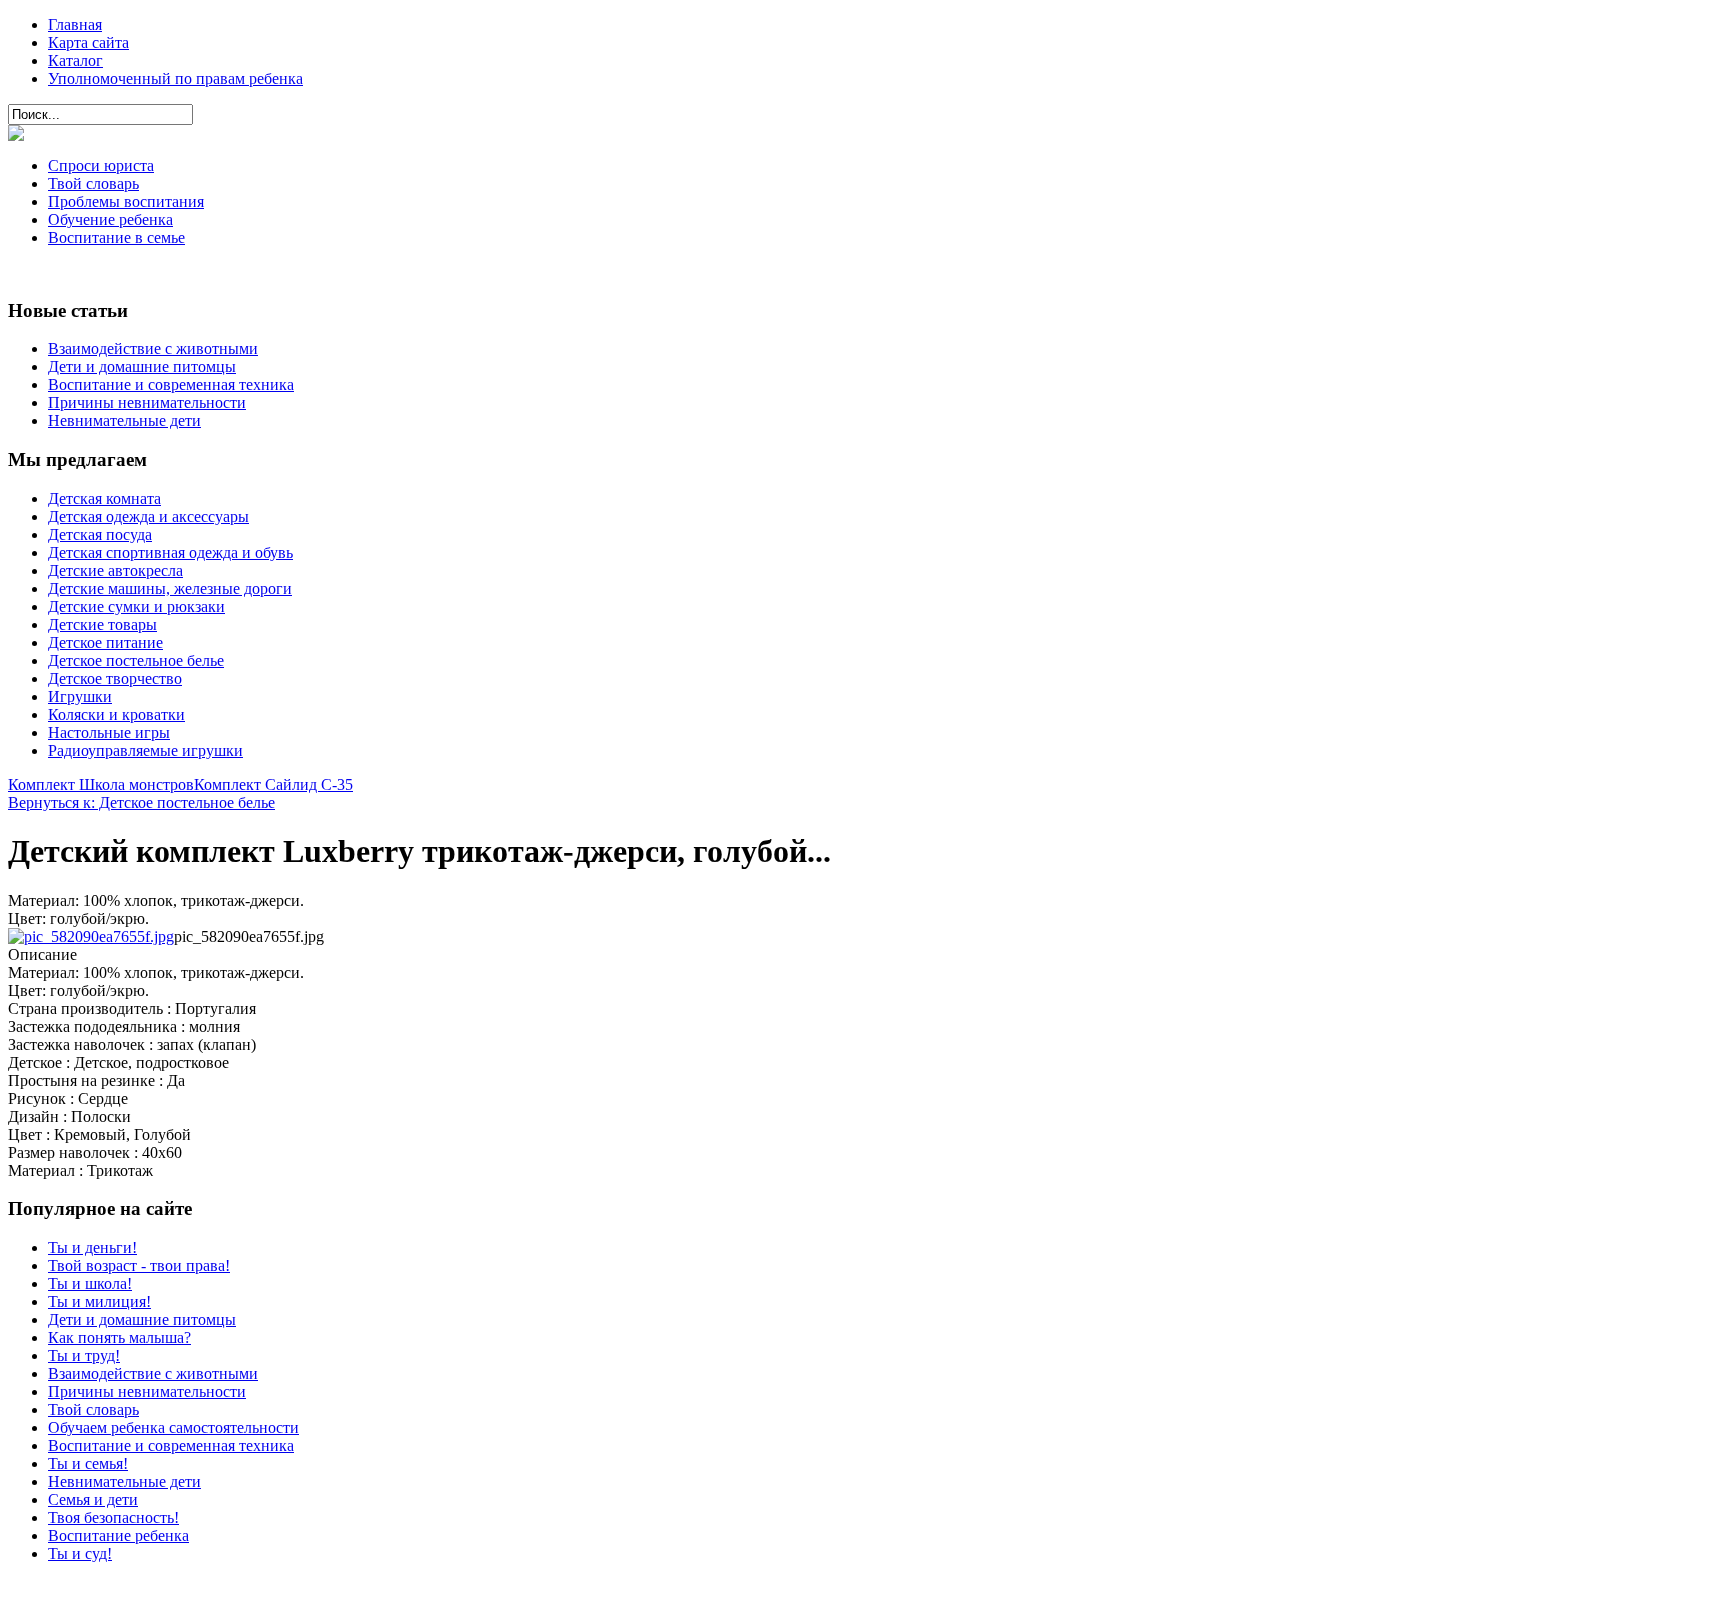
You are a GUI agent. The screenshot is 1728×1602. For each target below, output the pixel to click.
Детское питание (105, 642)
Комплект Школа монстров (101, 784)
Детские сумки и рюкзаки (136, 606)
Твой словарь (93, 183)
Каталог (75, 60)
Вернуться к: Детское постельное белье (141, 802)
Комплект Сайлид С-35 (273, 784)
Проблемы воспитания (126, 201)
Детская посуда (100, 534)
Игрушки (80, 696)
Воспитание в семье (116, 237)
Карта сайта (88, 42)
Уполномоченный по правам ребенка (175, 78)
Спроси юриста (101, 165)
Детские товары (102, 624)
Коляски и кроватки (116, 714)
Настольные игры (109, 732)
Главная (75, 24)
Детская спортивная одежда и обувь (170, 552)
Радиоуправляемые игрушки (145, 750)
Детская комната (104, 498)
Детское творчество (115, 678)
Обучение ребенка (110, 219)
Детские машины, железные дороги (170, 588)
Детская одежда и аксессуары (148, 516)
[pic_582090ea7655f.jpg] (91, 936)
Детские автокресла (115, 570)
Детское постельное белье (136, 660)
